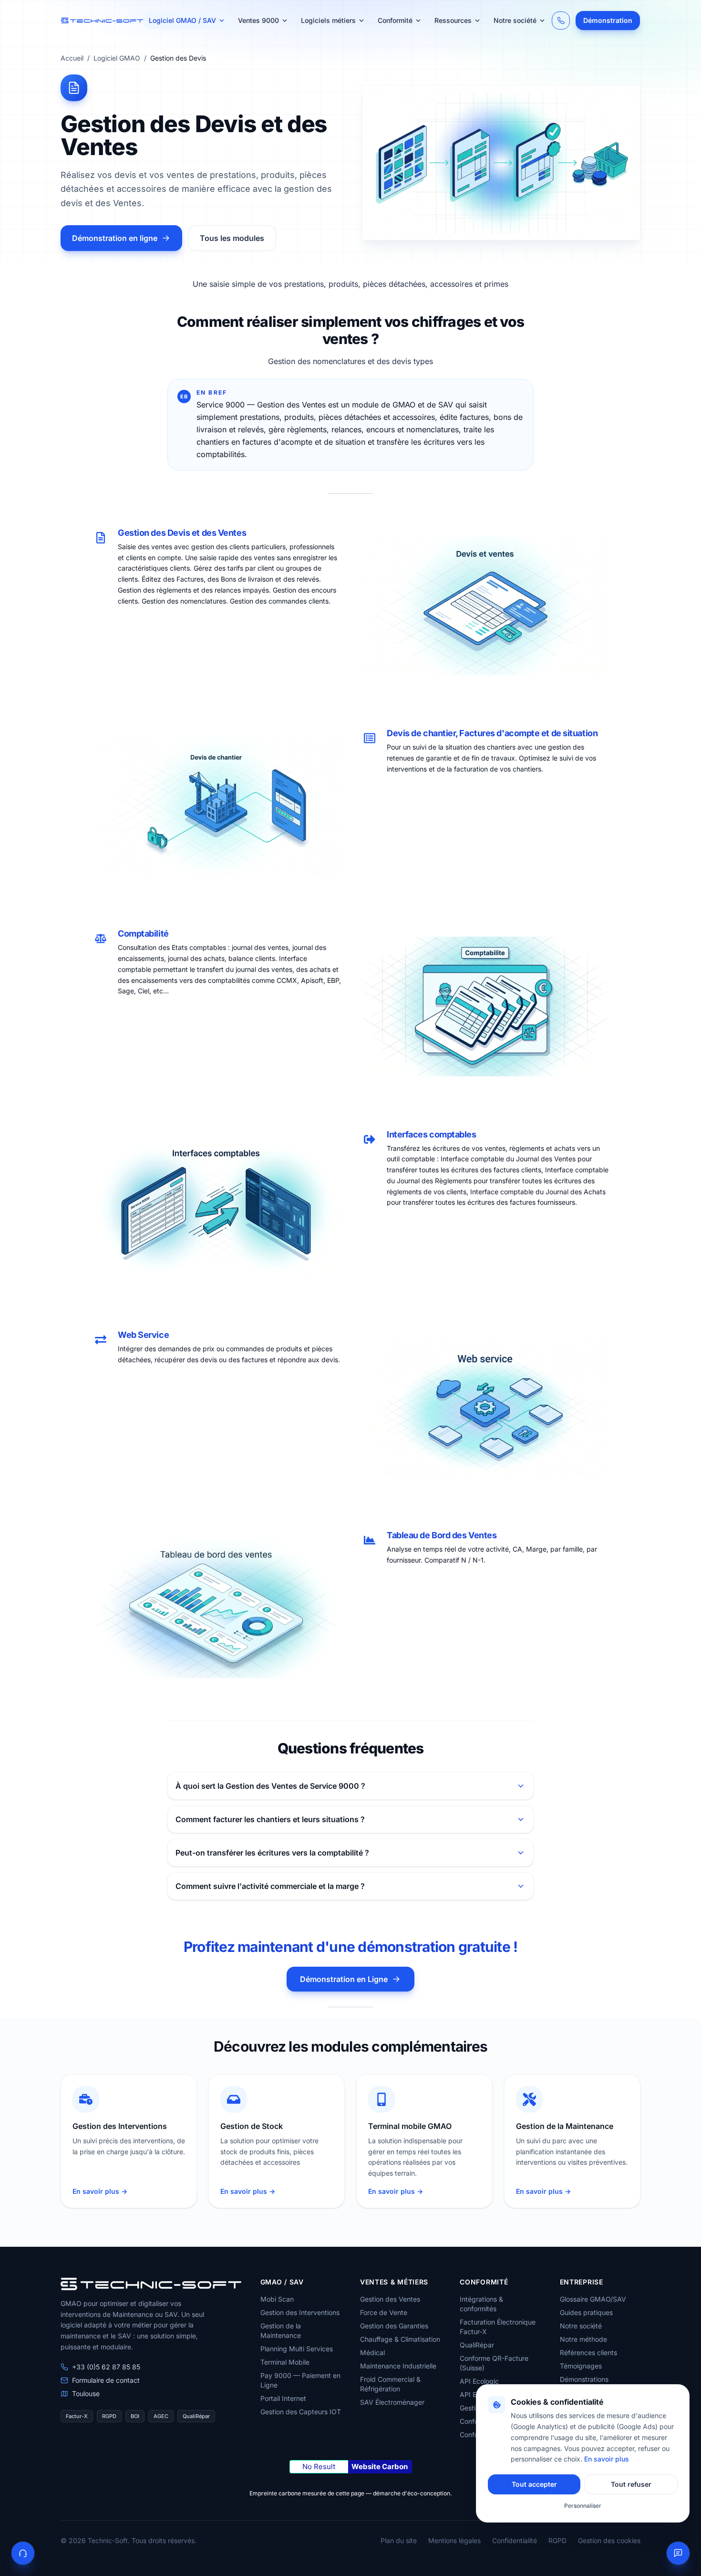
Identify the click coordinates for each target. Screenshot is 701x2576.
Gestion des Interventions (300, 2312)
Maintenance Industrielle (398, 2366)
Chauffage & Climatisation (400, 2339)
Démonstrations (584, 2379)
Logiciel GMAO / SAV (182, 20)
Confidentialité (515, 2540)
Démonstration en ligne (115, 238)
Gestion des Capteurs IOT (301, 2412)
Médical (372, 2352)
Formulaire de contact (106, 2380)
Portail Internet (283, 2398)
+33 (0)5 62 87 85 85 (106, 2367)
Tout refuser (631, 2484)
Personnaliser (583, 2506)
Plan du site (399, 2540)
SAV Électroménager (392, 2402)
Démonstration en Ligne (344, 1979)
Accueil (72, 58)
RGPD (557, 2540)
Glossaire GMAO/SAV (593, 2299)
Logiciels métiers (328, 20)
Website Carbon (380, 2466)
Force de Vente (384, 2312)
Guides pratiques (586, 2312)
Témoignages (581, 2366)
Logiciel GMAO (117, 58)
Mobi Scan (277, 2299)
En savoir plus (607, 2459)
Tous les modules (232, 238)
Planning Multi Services (297, 2349)
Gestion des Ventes (390, 2299)
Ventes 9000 (258, 20)
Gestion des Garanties (394, 2326)
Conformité (395, 20)
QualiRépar (477, 2345)
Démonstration (608, 20)
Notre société (515, 20)
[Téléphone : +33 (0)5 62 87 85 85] (561, 21)
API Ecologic (479, 2381)
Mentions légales (454, 2540)
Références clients (588, 2352)
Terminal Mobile (285, 2362)
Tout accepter (534, 2484)
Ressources (453, 20)
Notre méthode (583, 2339)
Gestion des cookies (609, 2540)
